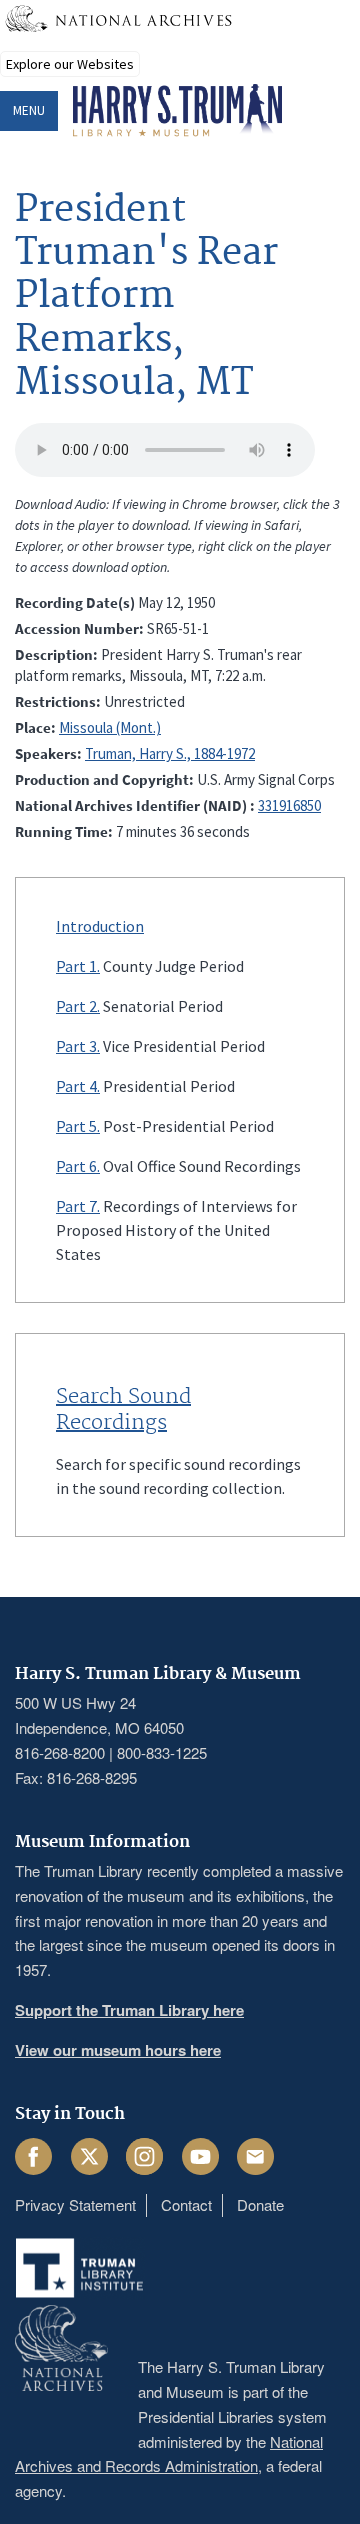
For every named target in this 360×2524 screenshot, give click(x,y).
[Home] (177, 111)
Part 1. (78, 966)
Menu (29, 110)
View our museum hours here (118, 2050)
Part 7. (78, 1206)
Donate (260, 2204)
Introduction (100, 926)
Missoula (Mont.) (110, 727)
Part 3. (78, 1046)
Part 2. (78, 1006)
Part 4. (78, 1086)
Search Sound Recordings (123, 1410)
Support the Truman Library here (129, 2010)
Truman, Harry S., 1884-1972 (170, 753)
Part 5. (78, 1126)
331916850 (289, 805)
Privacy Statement (75, 2204)
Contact (186, 2204)
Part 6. (78, 1166)
